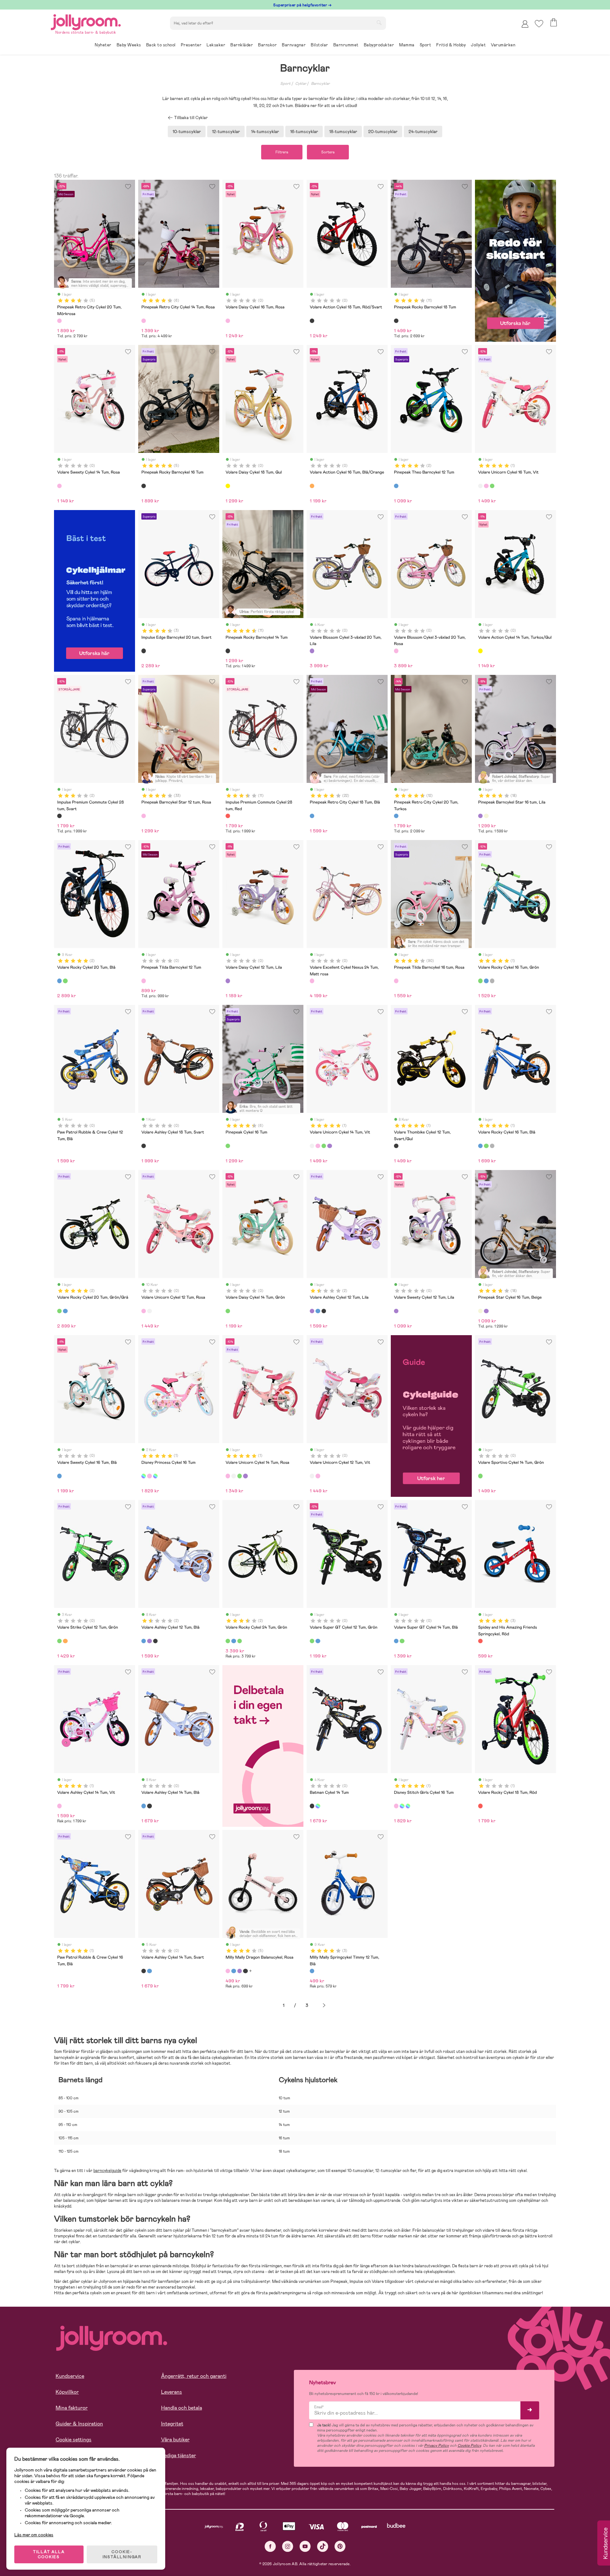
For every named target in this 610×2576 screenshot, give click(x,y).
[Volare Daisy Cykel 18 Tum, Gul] (228, 486)
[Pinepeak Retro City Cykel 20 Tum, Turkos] (396, 816)
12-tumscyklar (226, 131)
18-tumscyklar (343, 131)
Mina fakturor (72, 2408)
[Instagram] (288, 2546)
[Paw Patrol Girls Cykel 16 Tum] (155, 1476)
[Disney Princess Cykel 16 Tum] (144, 1476)
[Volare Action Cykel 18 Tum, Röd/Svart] (312, 321)
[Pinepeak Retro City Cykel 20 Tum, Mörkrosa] (59, 321)
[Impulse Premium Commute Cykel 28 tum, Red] (228, 816)
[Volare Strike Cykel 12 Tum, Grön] (59, 1641)
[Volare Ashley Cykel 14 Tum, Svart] (149, 1806)
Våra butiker (175, 2440)
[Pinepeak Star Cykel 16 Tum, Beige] (486, 816)
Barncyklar (320, 84)
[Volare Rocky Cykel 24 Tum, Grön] (228, 1641)
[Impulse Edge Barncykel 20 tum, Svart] (144, 651)
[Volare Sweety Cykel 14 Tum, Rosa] (59, 486)
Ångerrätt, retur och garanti (194, 2376)
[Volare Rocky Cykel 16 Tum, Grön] (480, 981)
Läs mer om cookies (34, 2535)
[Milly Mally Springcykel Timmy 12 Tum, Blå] (312, 1971)
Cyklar (301, 84)
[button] (539, 24)
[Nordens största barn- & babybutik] (86, 21)
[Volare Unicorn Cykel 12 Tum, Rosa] (144, 1311)
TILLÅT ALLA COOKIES (49, 2554)
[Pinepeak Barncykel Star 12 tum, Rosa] (144, 816)
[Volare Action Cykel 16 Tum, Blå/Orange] (312, 486)
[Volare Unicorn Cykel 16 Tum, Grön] (492, 486)
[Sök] (379, 23)
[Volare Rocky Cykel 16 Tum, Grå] (492, 981)
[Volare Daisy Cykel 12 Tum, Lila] (228, 981)
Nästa (324, 2005)
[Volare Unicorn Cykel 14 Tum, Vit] (312, 1146)
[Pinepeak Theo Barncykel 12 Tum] (396, 486)
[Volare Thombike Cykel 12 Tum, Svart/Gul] (396, 1146)
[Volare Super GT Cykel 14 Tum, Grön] (402, 1641)
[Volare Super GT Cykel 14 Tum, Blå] (396, 1641)
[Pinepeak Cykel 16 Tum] (228, 1146)
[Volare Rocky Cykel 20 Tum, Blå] (59, 981)
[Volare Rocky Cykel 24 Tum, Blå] (234, 1641)
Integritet (172, 2424)
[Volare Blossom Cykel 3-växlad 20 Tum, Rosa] (396, 651)
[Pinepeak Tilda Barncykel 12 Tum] (144, 981)
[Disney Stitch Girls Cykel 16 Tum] (149, 1476)
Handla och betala (182, 2408)
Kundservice (70, 2376)
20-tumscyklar (383, 131)
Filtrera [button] (282, 152)
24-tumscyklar (423, 131)
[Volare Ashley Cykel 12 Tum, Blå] (318, 1311)
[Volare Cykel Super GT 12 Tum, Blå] (318, 1641)
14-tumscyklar (265, 131)
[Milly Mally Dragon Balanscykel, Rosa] (228, 1971)
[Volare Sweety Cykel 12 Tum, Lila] (396, 1311)
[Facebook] (270, 2546)
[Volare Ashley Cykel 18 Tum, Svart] (144, 1146)
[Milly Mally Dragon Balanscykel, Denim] (234, 1971)
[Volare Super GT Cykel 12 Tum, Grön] (312, 1641)
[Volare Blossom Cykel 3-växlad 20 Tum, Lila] (312, 651)
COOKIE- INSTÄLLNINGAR (122, 2554)
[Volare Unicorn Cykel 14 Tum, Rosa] (318, 1146)
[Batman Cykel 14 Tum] (312, 1806)
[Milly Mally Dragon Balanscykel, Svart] (245, 1971)
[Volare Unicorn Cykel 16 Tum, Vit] (480, 486)
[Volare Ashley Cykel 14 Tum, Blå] (144, 1806)
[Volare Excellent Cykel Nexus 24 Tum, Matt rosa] (312, 981)
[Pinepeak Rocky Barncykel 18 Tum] (396, 321)
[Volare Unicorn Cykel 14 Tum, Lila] (329, 1146)
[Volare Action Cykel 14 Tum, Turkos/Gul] (480, 651)
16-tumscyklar (304, 131)
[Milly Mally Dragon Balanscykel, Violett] (240, 1971)
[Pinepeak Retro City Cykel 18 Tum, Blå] (312, 816)
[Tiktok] (323, 2546)
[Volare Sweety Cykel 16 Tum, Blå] (59, 1476)
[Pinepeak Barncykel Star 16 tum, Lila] (480, 816)
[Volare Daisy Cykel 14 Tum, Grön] (228, 1311)
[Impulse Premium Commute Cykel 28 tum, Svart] (59, 816)
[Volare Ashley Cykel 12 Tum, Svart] (324, 1311)
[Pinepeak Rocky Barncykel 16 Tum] (144, 486)
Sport (285, 84)
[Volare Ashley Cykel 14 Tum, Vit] (59, 1806)
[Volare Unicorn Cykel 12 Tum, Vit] (149, 1311)
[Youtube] (305, 2546)
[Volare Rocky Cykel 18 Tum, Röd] (480, 1806)
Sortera (328, 152)
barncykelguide (107, 2171)
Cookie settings (74, 2440)
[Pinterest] (340, 2546)
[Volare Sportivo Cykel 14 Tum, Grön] (480, 1476)
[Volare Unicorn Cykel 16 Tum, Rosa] (486, 486)
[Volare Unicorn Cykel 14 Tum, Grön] (324, 1146)
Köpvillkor (67, 2392)
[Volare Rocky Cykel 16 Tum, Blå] (486, 981)
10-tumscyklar (187, 131)
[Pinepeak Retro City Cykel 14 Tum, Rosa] (144, 321)
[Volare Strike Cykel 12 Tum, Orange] (65, 1641)
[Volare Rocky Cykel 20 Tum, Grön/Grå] (65, 981)
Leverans (172, 2392)
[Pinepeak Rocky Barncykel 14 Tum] (228, 651)
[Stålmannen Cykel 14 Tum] (318, 1806)
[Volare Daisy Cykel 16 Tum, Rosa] (228, 321)
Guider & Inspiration (79, 2424)
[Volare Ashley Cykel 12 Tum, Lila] (312, 1311)
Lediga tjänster (179, 2455)
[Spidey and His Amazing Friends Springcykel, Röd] (480, 1641)
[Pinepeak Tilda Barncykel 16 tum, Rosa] (396, 981)
